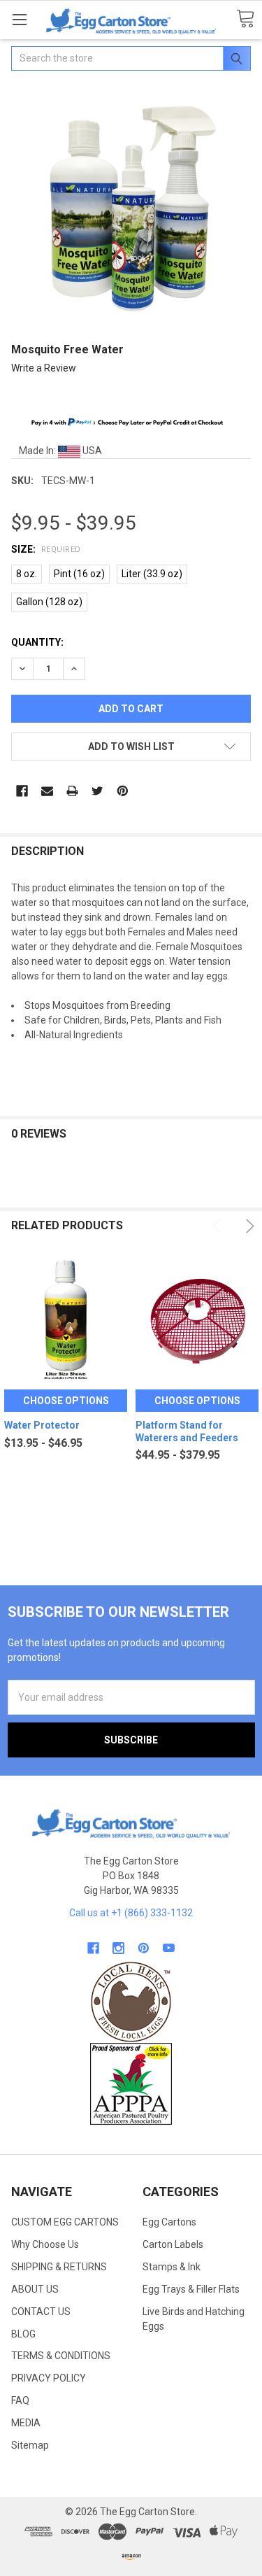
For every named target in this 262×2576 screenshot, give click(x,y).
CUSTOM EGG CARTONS (65, 2222)
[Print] (72, 791)
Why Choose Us (45, 2244)
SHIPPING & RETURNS (59, 2267)
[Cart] (245, 19)
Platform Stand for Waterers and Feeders (187, 1431)
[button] (131, 2002)
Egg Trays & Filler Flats (191, 2289)
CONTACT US (41, 2312)
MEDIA (26, 2423)
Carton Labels (173, 2244)
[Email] (47, 791)
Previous (219, 1226)
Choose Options (66, 1401)
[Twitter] (97, 791)
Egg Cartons (169, 2222)
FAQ (20, 2400)
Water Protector (42, 1425)
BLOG (23, 2334)
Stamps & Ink (172, 2267)
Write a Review (44, 368)
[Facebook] (22, 791)
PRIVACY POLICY (49, 2378)
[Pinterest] (123, 791)
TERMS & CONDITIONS (61, 2356)
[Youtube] (169, 1948)
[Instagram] (118, 1948)
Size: (46, 549)
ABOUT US (35, 2289)
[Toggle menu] (19, 19)
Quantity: (37, 642)
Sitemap (30, 2445)
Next (248, 1226)
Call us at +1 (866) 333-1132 (131, 1913)
